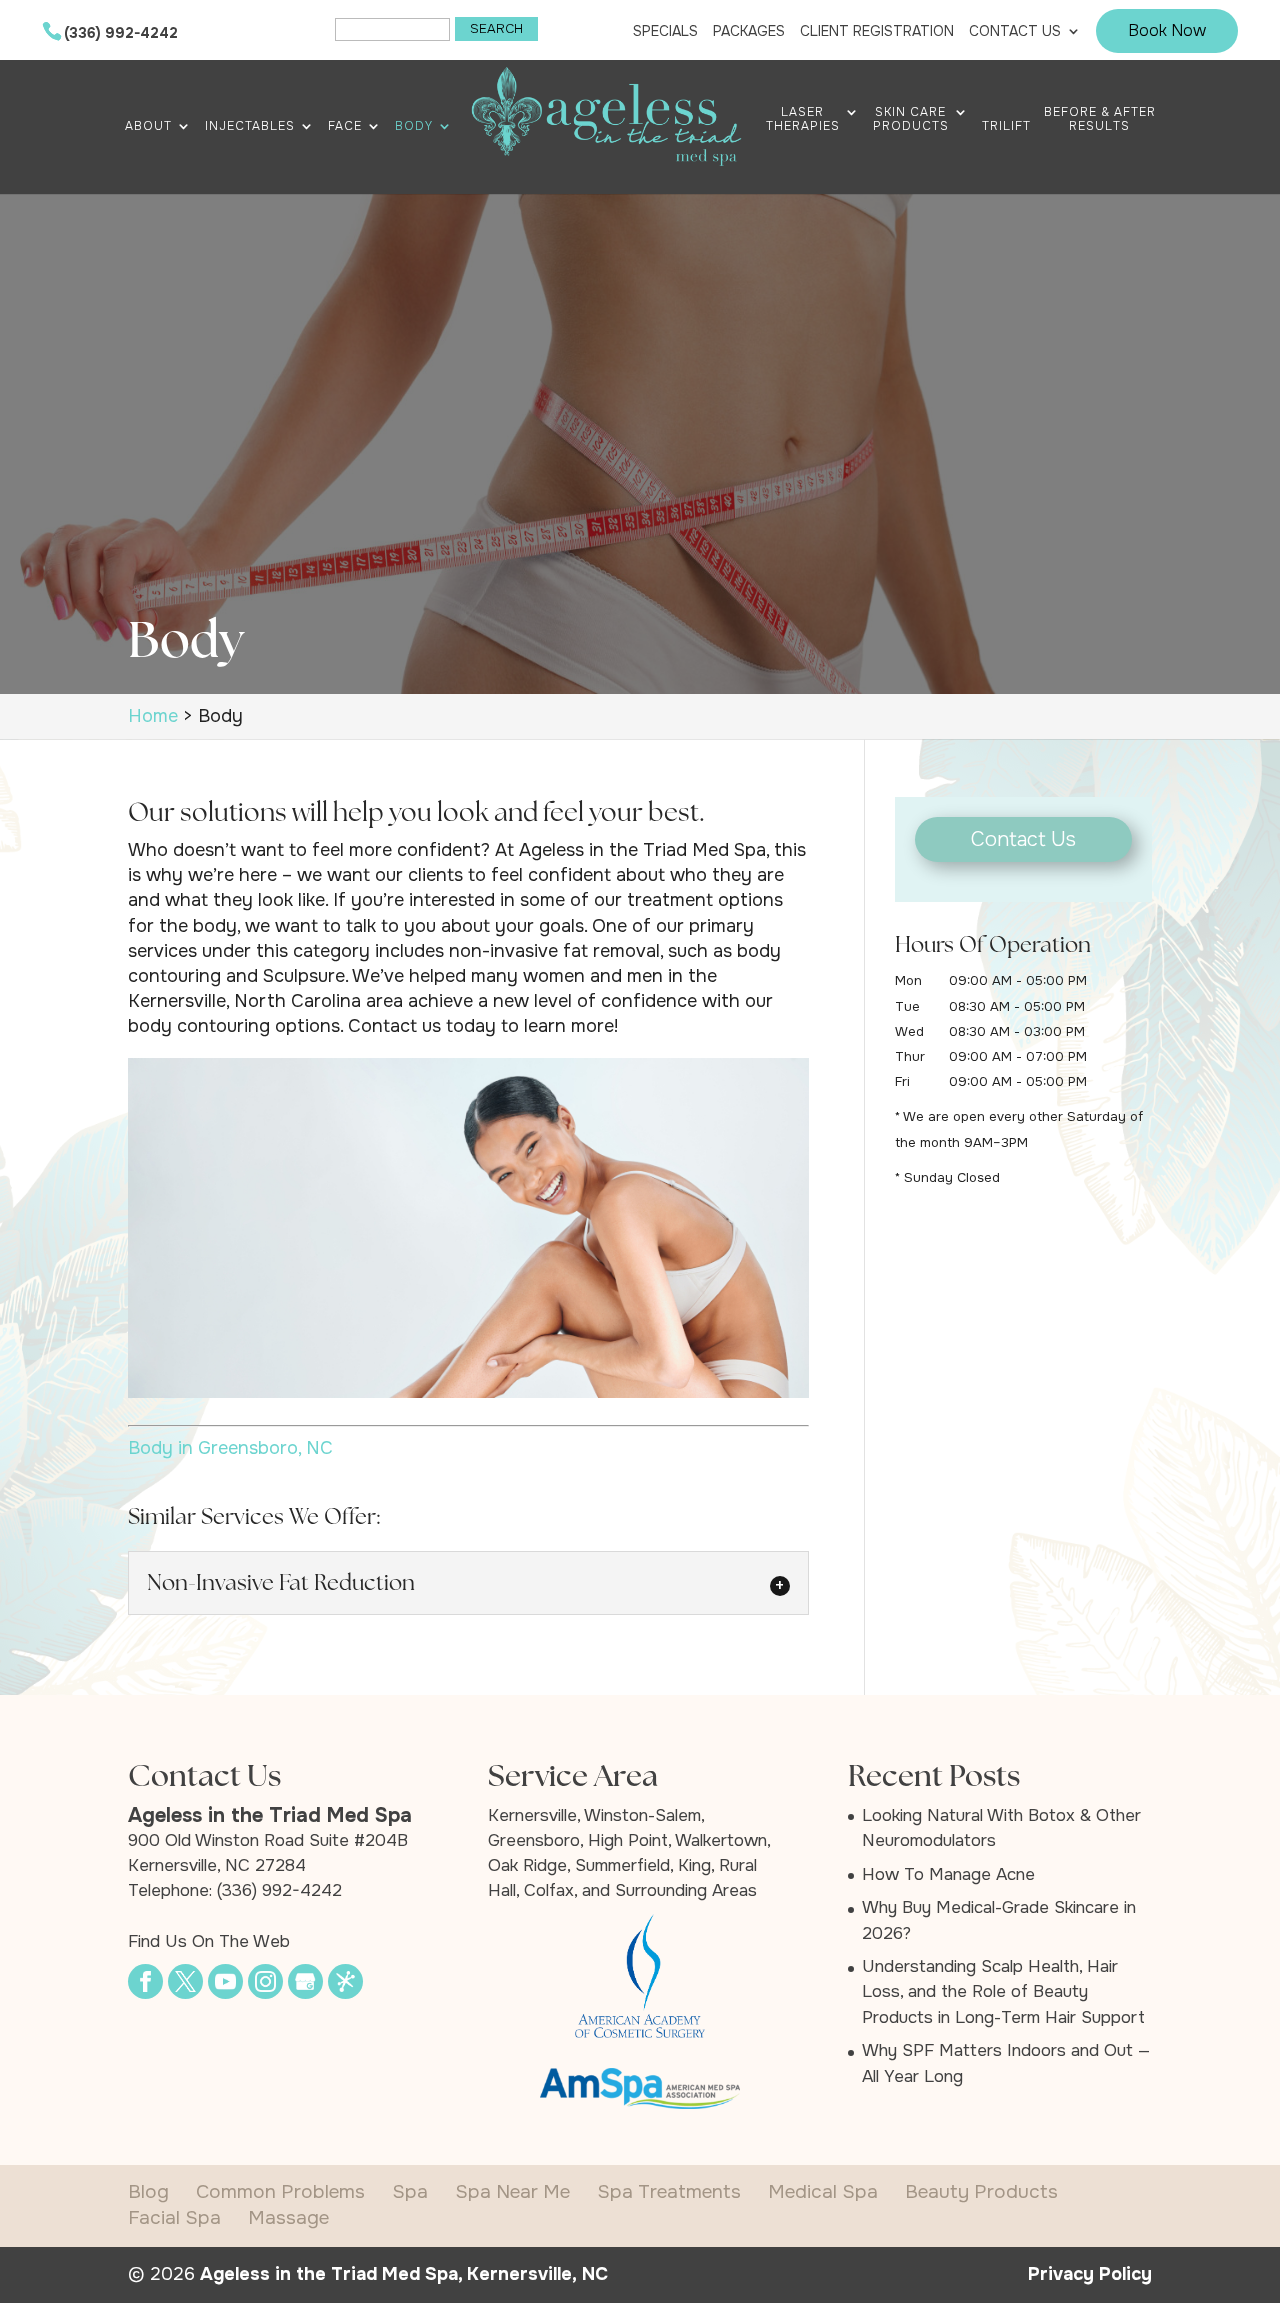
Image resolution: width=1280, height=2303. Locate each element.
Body (414, 126)
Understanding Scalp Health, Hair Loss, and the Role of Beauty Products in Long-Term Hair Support (1003, 1991)
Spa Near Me (512, 2192)
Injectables (250, 126)
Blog (148, 2192)
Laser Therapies (803, 119)
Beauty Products (981, 2192)
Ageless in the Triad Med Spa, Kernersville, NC (404, 2274)
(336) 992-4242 (121, 33)
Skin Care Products (911, 119)
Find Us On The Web (209, 1941)
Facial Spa (174, 2218)
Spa (410, 2192)
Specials (665, 31)
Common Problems (280, 2192)
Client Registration (877, 31)
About (148, 126)
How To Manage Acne (948, 1874)
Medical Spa (823, 2192)
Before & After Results (1100, 119)
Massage (288, 2218)
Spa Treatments (669, 2192)
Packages (749, 31)
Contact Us (1015, 31)
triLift (1006, 126)
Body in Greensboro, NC (230, 1448)
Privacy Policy (1090, 2274)
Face (345, 126)
